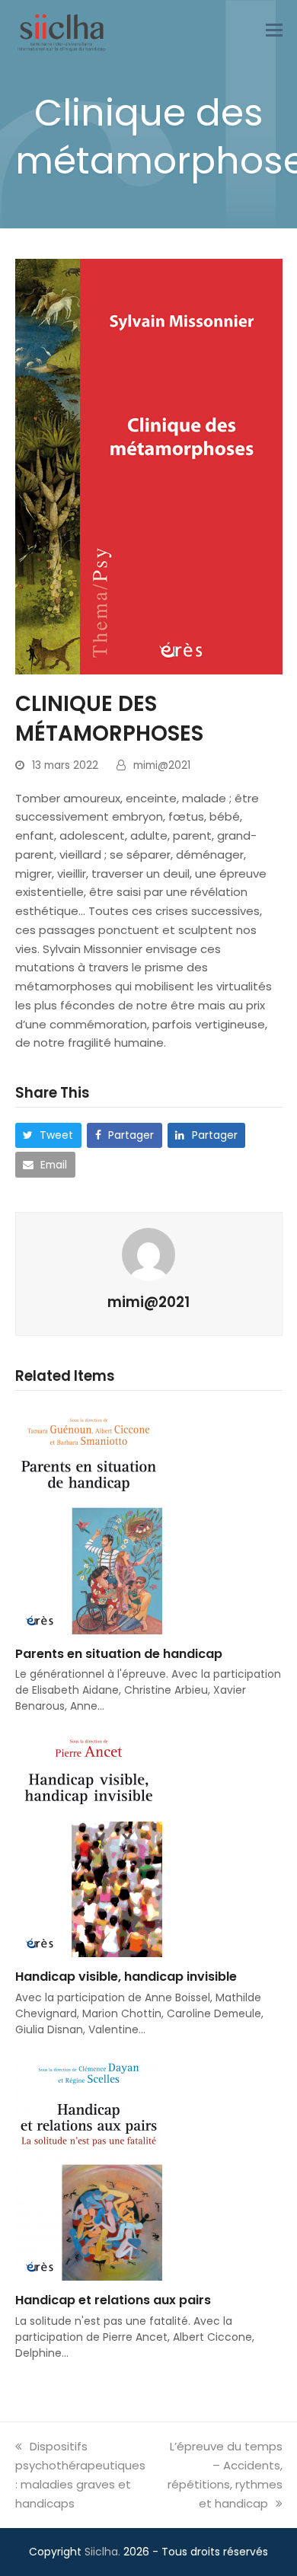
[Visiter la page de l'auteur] (148, 1253)
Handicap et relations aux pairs (113, 2300)
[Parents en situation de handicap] (89, 1519)
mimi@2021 (162, 765)
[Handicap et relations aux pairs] (89, 2165)
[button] (274, 32)
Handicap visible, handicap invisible (126, 1977)
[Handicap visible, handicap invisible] (89, 1843)
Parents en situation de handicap (119, 1654)
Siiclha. (102, 2552)
